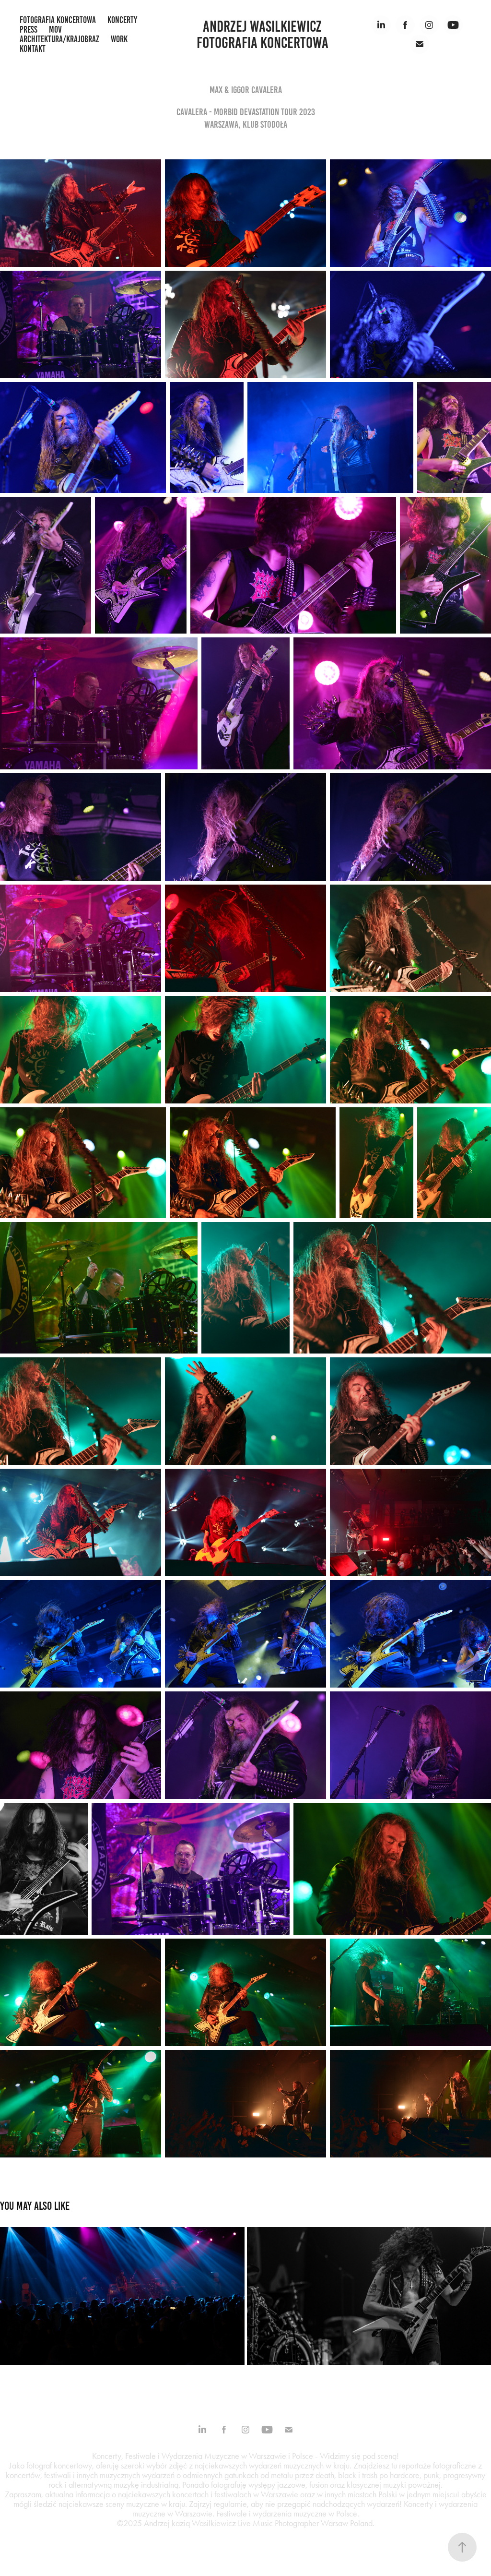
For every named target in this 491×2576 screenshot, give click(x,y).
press (29, 30)
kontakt (33, 49)
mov (55, 30)
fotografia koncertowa (58, 20)
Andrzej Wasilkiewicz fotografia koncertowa (263, 35)
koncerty (122, 20)
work (119, 39)
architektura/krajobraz (59, 39)
